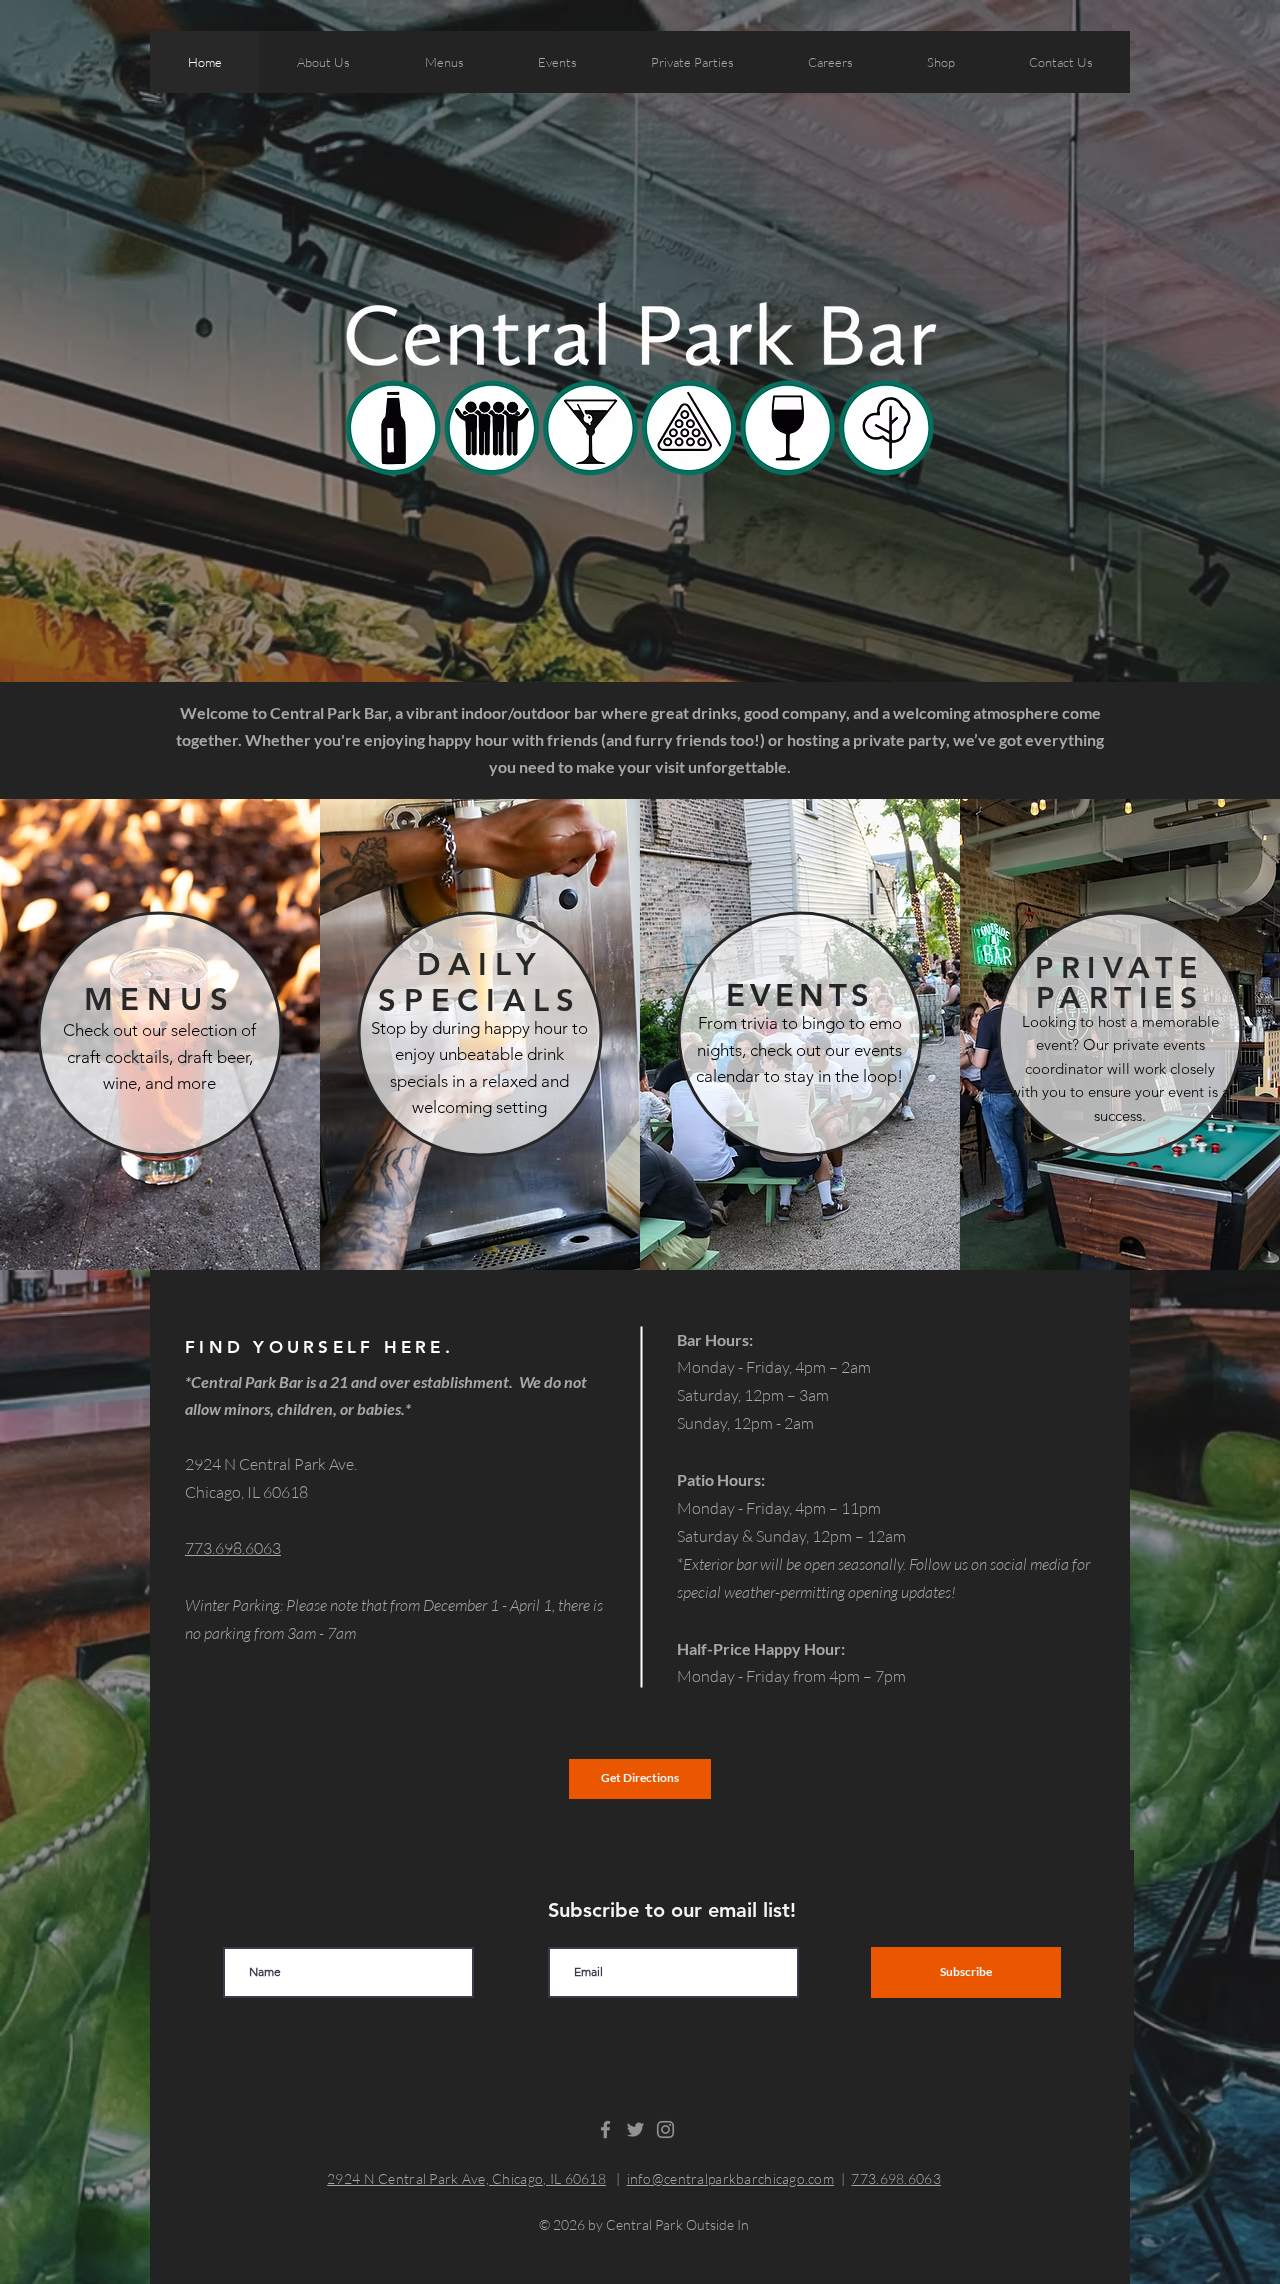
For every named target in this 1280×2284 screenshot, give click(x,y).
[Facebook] (605, 2129)
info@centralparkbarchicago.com (730, 2178)
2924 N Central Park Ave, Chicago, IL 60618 (466, 2178)
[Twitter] (635, 2129)
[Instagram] (665, 2129)
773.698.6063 (895, 2178)
